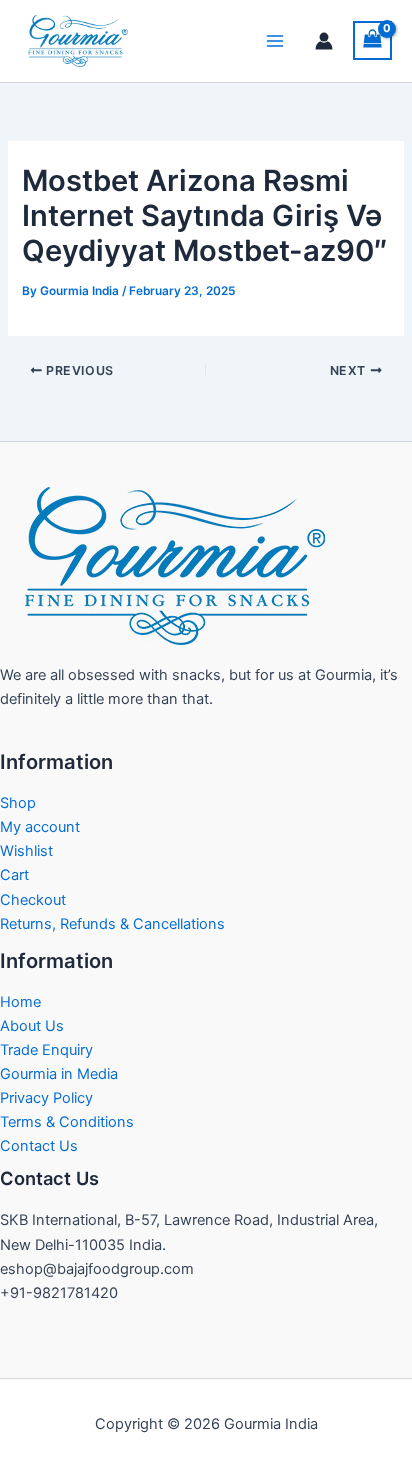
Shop (18, 803)
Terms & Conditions (67, 1122)
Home (20, 1002)
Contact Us (39, 1146)
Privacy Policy (46, 1098)
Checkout (33, 900)
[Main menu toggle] (275, 41)
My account (40, 827)
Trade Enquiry (46, 1050)
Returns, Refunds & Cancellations (112, 924)
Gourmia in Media (59, 1074)
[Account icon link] (324, 41)
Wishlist (26, 851)
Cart (14, 875)
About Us (32, 1026)
